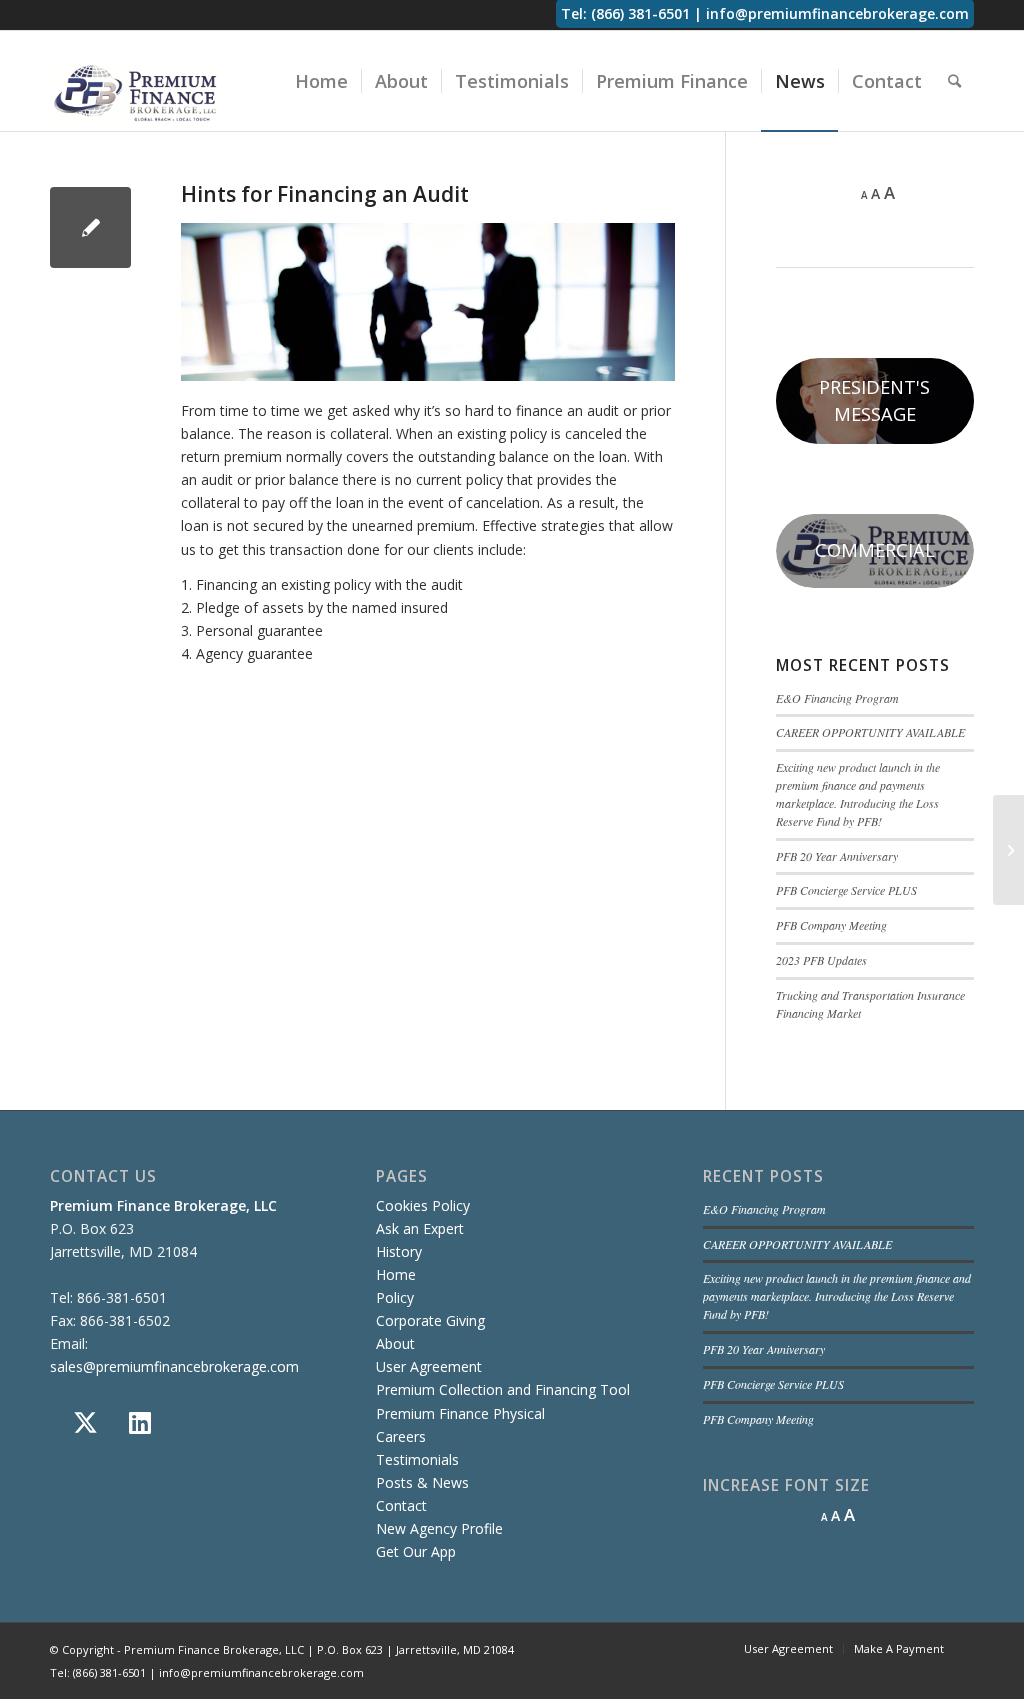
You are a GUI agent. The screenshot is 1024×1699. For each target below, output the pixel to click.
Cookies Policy (423, 1205)
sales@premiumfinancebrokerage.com (174, 1366)
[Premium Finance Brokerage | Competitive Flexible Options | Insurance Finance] (135, 92)
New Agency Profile (439, 1528)
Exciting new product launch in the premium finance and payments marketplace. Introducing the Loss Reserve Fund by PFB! (858, 794)
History (399, 1251)
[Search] (954, 81)
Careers (401, 1436)
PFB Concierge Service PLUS (846, 890)
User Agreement (429, 1366)
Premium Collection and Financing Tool (503, 1389)
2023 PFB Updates (821, 960)
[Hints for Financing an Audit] (90, 227)
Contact (401, 1505)
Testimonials (417, 1459)
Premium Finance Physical (460, 1413)
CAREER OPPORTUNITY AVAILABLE (870, 732)
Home (396, 1274)
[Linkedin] (140, 1423)
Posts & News (422, 1482)
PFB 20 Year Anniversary (837, 856)
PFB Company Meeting (831, 925)
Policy (395, 1297)
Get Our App (416, 1551)
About (395, 1343)
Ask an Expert (420, 1228)
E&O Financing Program (837, 698)
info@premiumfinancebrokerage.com (837, 13)
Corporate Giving (430, 1320)
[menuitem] (321, 81)
